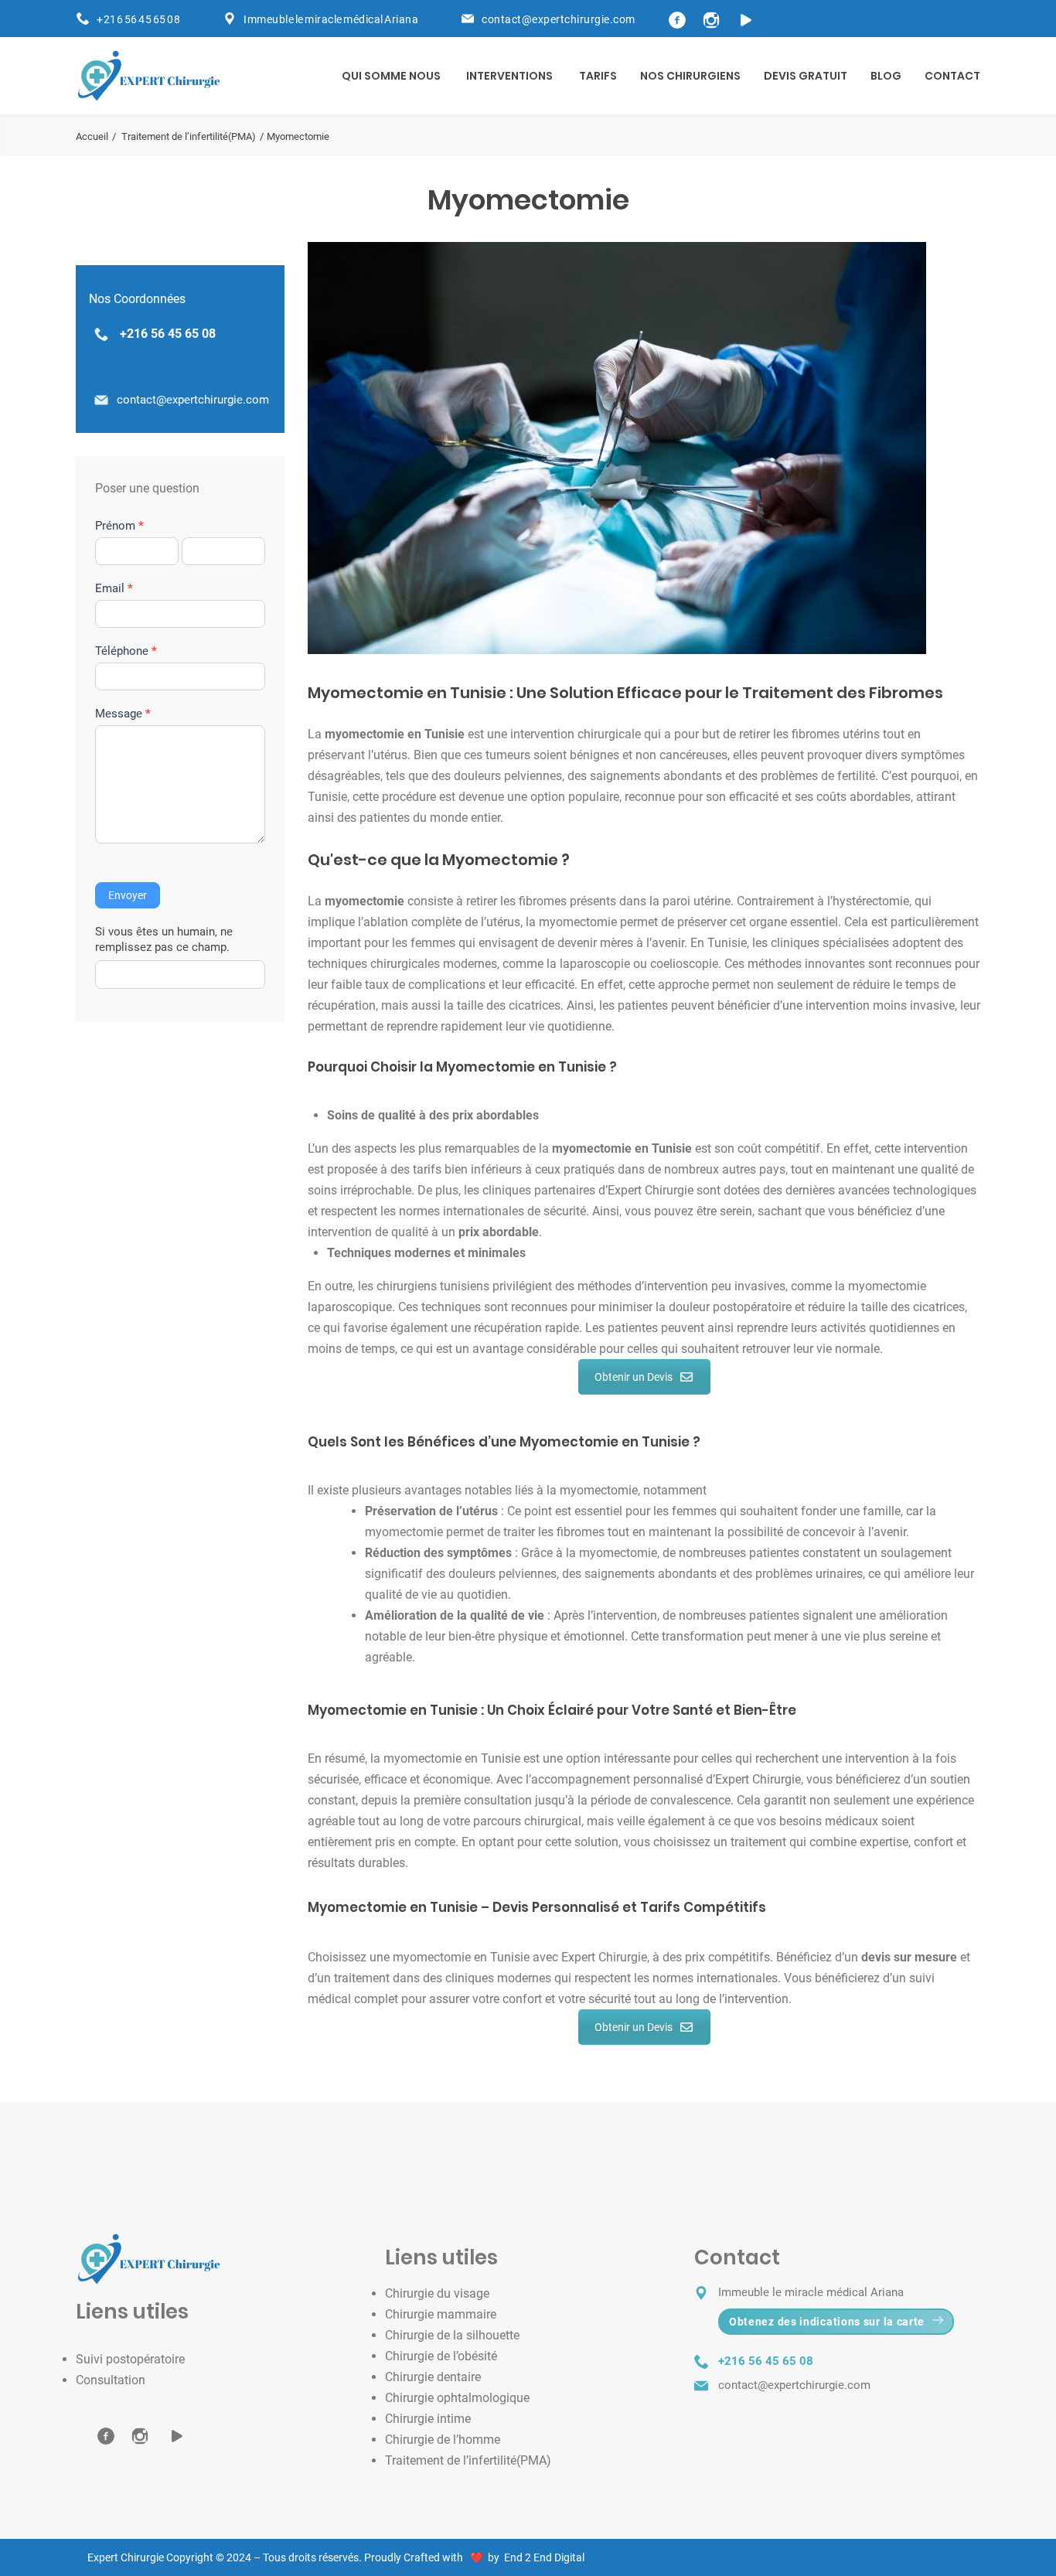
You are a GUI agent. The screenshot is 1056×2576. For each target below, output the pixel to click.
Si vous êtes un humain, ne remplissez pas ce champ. (164, 939)
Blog (886, 76)
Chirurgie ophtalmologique (457, 2398)
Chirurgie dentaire (433, 2377)
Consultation (111, 2380)
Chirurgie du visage (437, 2293)
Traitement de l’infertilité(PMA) (189, 136)
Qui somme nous (391, 76)
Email (114, 588)
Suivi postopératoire (130, 2359)
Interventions (509, 76)
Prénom (119, 526)
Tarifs (598, 76)
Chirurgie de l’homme (443, 2440)
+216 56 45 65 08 (138, 19)
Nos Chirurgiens (690, 76)
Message (123, 714)
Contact (952, 76)
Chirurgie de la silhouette (452, 2335)
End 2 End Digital (542, 2557)
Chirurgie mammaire (441, 2314)
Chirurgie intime (428, 2419)
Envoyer (128, 895)
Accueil (92, 136)
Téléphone (126, 651)
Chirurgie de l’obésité (441, 2356)
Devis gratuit (806, 76)
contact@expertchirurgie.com (193, 400)
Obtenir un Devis (634, 1377)
